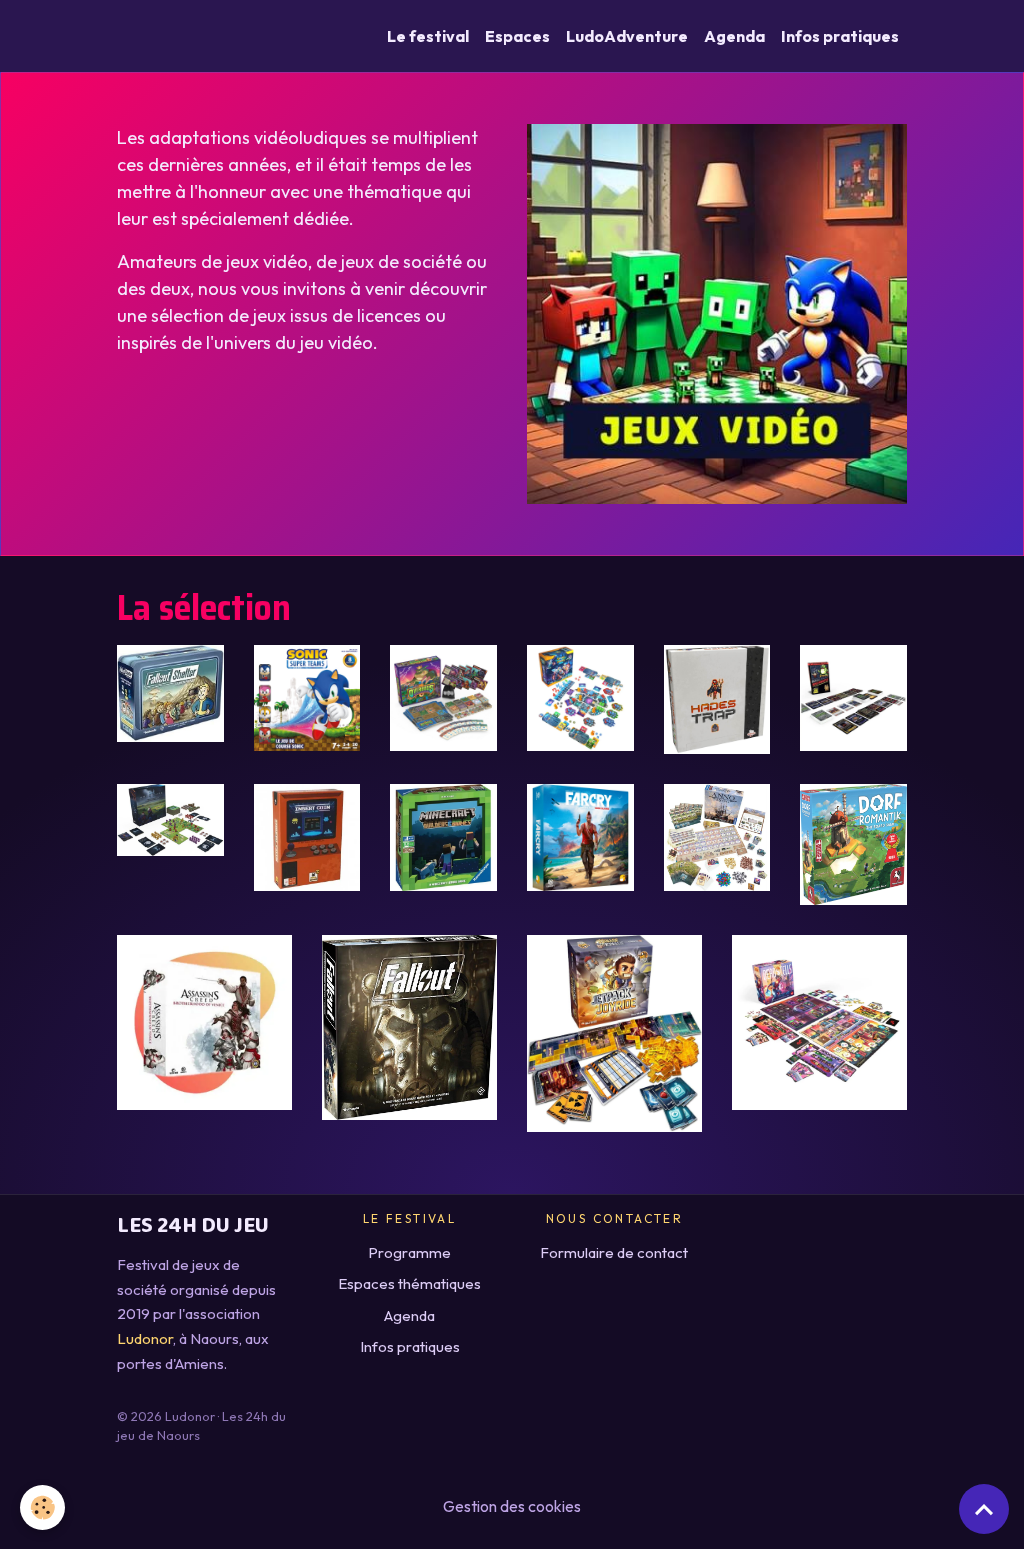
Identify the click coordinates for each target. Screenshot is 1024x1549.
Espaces (517, 36)
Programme (409, 1252)
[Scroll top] (984, 1509)
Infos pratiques (840, 36)
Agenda (734, 36)
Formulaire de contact (614, 1252)
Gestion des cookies (512, 1506)
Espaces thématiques (409, 1283)
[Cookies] (42, 1507)
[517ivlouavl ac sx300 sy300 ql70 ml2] (170, 691)
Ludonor (145, 1338)
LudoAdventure (627, 36)
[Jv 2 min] (717, 312)
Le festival (428, 36)
